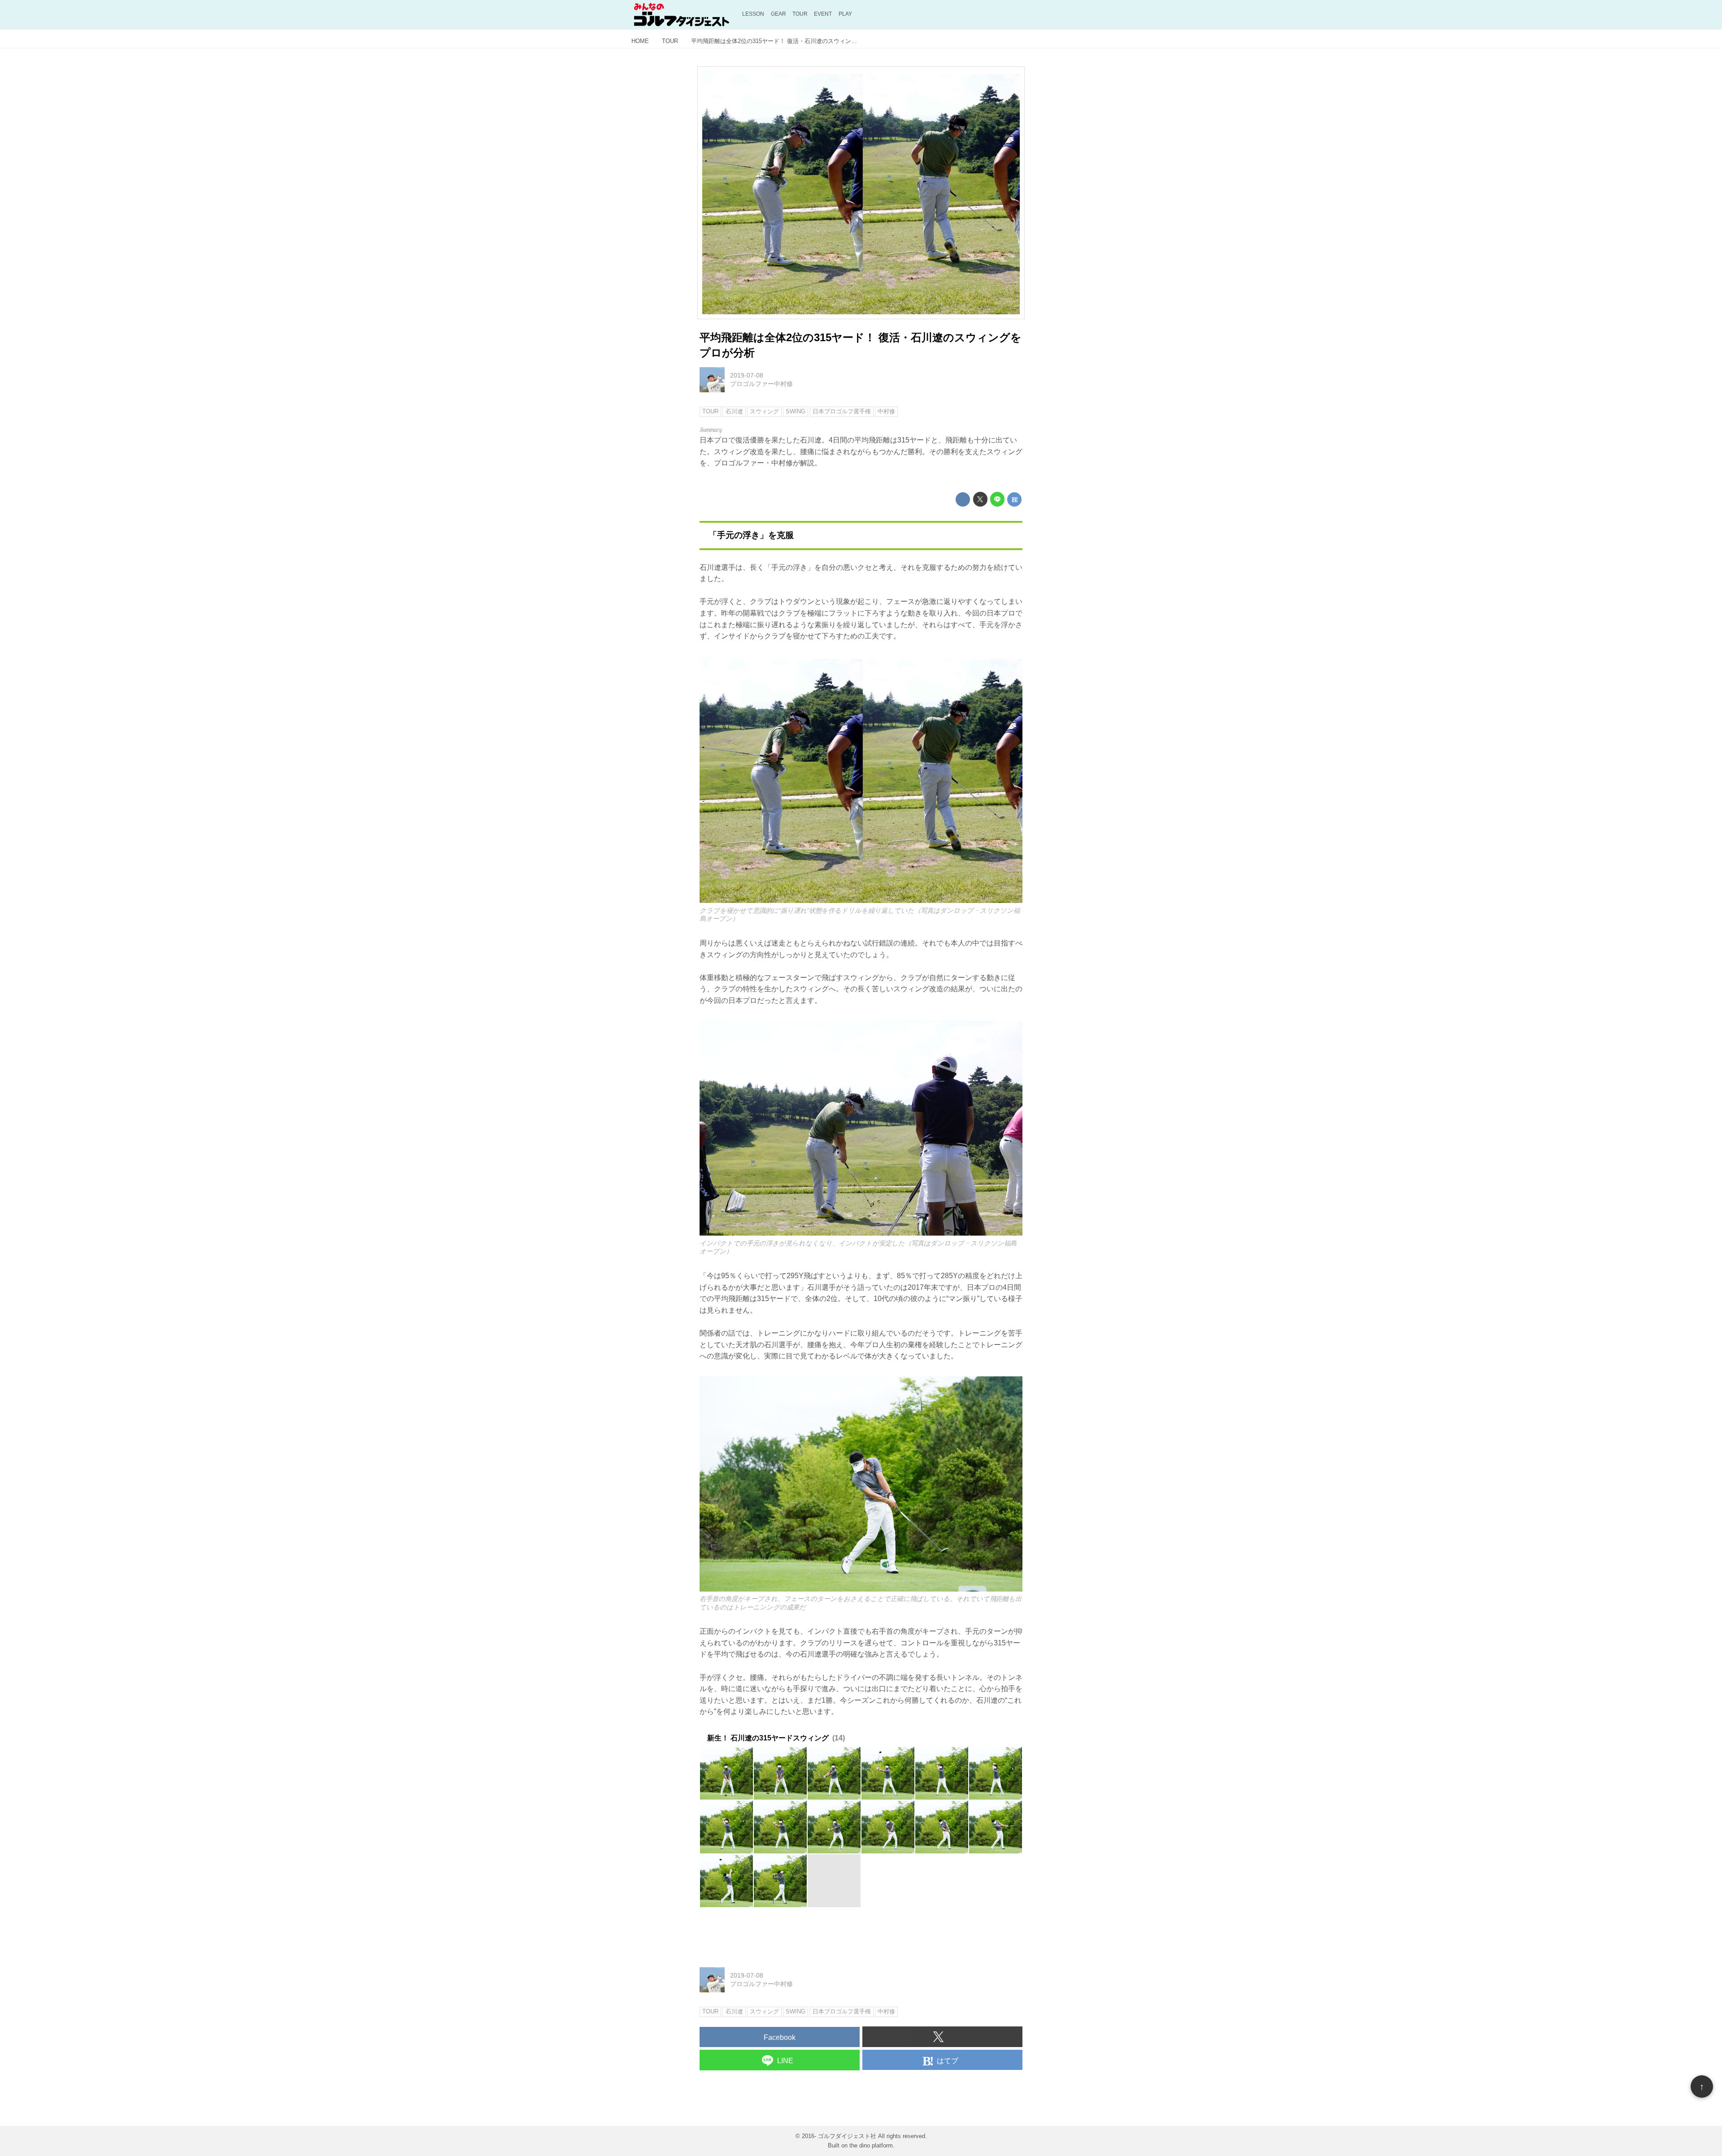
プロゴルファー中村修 (761, 384)
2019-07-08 (747, 375)
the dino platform (871, 2145)
